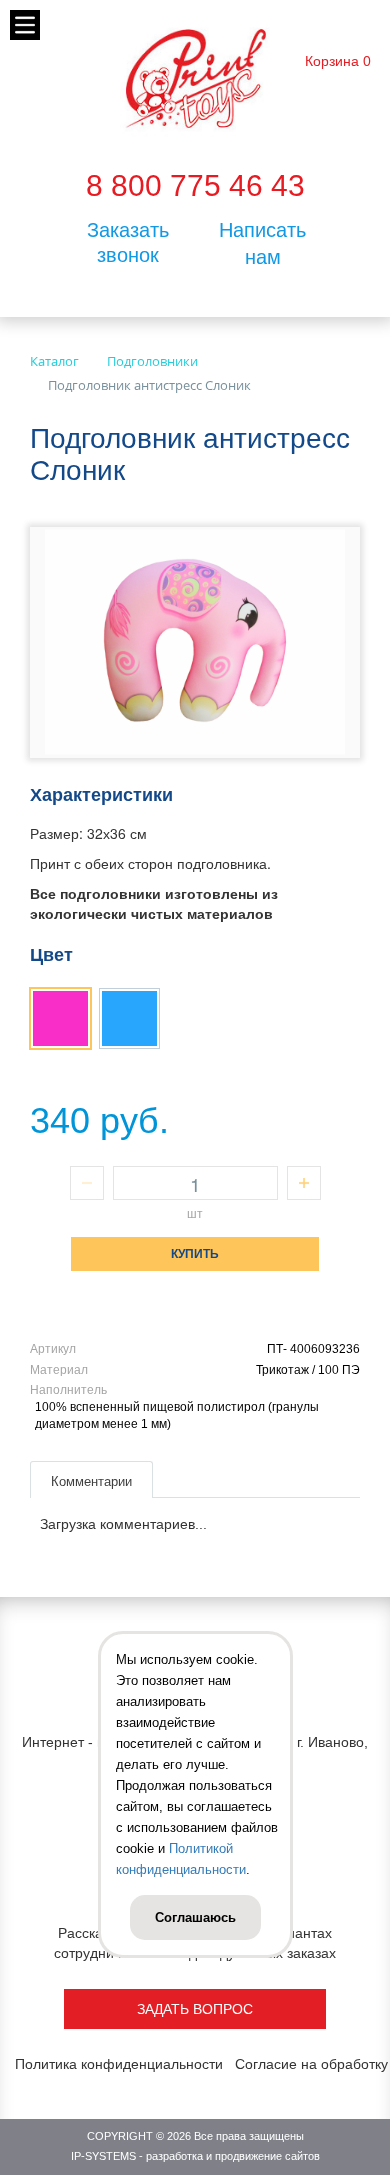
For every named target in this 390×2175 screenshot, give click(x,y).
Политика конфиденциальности (119, 2064)
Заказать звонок (128, 242)
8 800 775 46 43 (195, 185)
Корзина (332, 61)
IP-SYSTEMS (103, 2156)
